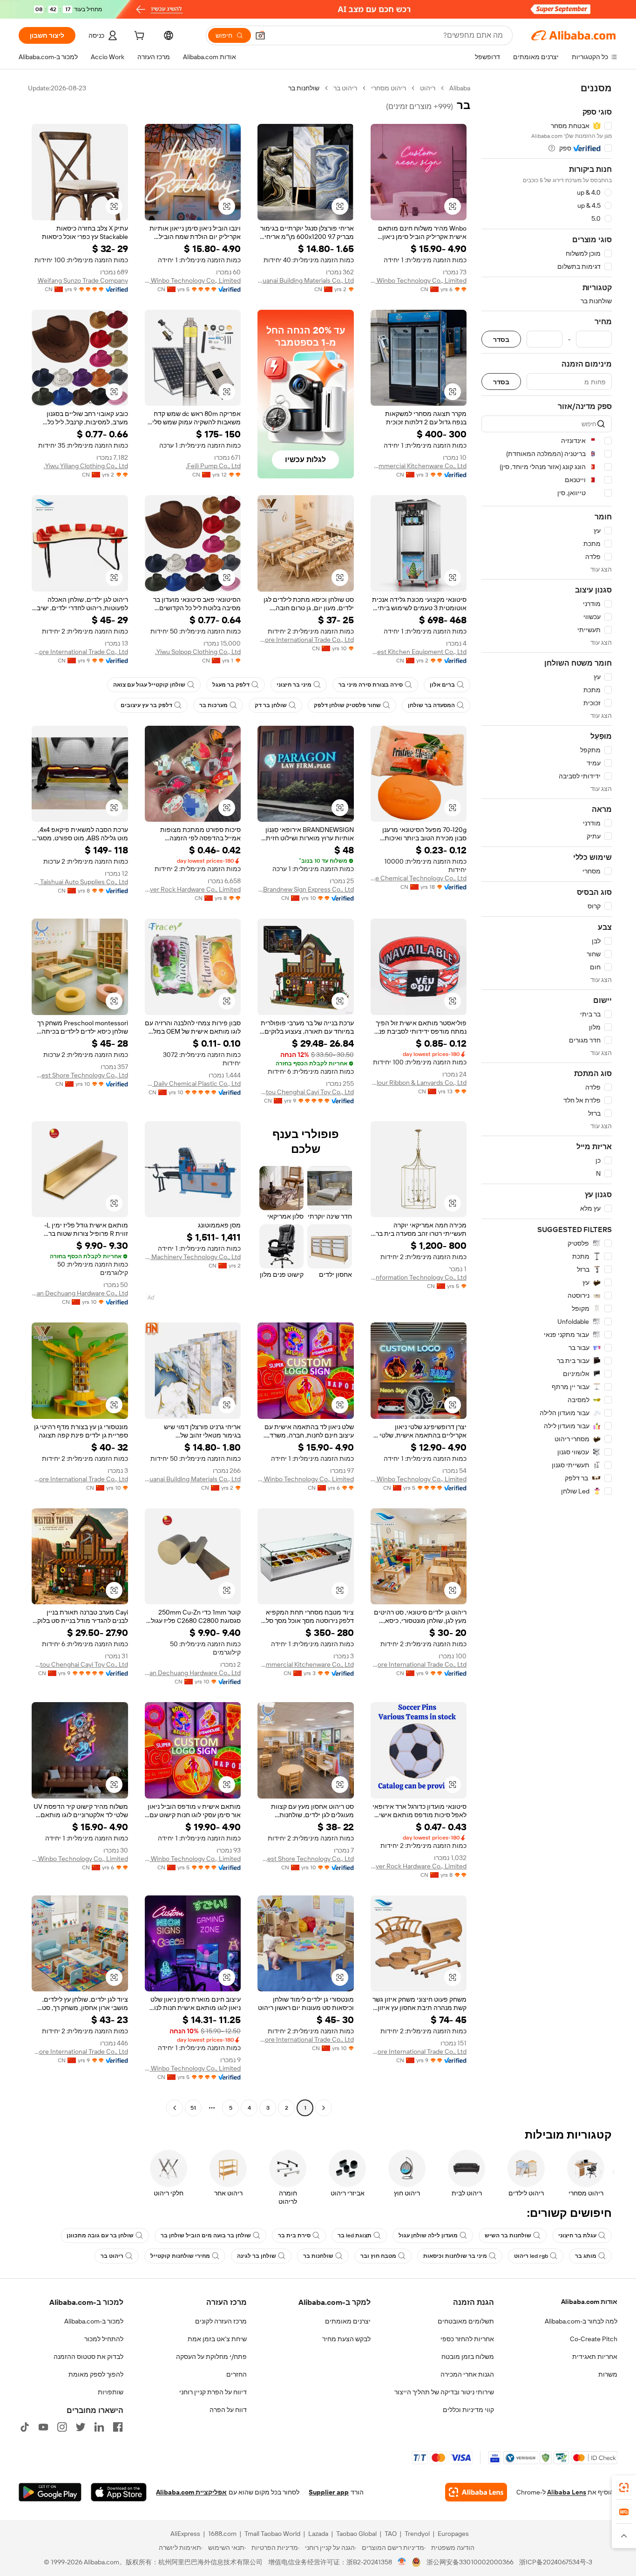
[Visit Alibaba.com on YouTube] (43, 2427)
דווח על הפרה (228, 2410)
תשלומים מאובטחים (466, 2321)
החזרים (237, 2374)
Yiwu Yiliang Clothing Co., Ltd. (86, 466)
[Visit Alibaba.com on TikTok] (25, 2427)
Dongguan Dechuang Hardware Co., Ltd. (80, 1293)
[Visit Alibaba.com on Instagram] (62, 2427)
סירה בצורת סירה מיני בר (371, 685)
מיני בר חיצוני (294, 685)
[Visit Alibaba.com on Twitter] (81, 2427)
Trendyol (417, 2534)
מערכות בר (213, 705)
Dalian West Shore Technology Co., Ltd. (80, 1075)
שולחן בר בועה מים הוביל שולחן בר (206, 2235)
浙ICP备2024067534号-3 (556, 2562)
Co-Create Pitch (594, 2339)
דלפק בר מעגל (231, 685)
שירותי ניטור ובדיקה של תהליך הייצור (444, 2392)
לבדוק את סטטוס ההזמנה (88, 2357)
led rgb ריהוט (531, 2256)
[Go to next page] (175, 2108)
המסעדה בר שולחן (431, 705)
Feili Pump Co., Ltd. (213, 466)
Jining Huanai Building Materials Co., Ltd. (306, 280)
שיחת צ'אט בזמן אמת (217, 2339)
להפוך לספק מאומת (96, 2374)
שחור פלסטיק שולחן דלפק (347, 705)
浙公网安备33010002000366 (470, 2562)
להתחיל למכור (104, 2339)
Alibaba (460, 88)
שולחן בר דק (271, 705)
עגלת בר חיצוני (577, 2235)
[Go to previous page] (324, 2108)
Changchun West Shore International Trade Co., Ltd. (306, 640)
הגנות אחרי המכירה (467, 2374)
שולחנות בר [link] (304, 88)
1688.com (222, 2534)
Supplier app (329, 2492)
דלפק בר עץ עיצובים (146, 705)
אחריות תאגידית (595, 2357)
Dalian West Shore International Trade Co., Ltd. (80, 652)
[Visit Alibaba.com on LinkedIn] (99, 2427)
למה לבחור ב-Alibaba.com (581, 2321)
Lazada (318, 2534)
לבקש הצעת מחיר (346, 2339)
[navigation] (547, 1099)
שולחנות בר (318, 2256)
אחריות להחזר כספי (467, 2339)
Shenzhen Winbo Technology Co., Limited (419, 280)
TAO (391, 2534)
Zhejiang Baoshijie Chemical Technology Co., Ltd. (419, 878)
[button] (260, 35)
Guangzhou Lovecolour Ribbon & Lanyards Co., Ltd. (419, 1083)
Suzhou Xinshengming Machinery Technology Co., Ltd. (193, 1257)
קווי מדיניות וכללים (468, 2410)
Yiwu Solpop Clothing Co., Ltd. (198, 652)
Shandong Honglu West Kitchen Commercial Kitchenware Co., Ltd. (419, 466)
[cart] (138, 37)
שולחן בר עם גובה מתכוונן (100, 2235)
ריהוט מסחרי (389, 88)
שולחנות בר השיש (508, 2235)
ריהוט (428, 88)
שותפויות (111, 2392)
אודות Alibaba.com (589, 2302)
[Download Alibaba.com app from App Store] (119, 2492)
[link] (624, 2487)
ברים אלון (442, 685)
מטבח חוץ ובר (378, 2256)
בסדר (501, 339)
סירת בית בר (294, 2235)
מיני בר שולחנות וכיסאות (455, 2256)
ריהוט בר (345, 88)
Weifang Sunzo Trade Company (83, 280)
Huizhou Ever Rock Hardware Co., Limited (193, 889)
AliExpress (185, 2534)
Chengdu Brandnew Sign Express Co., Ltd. (306, 889)
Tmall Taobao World (272, 2534)
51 (193, 2108)
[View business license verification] (402, 2562)
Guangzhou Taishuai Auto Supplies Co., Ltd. (80, 882)
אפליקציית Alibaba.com (191, 2492)
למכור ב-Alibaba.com (94, 2321)
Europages (453, 2534)
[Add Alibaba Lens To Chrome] (476, 2492)
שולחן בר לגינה (257, 2256)
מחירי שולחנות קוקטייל (180, 2256)
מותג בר (586, 2256)
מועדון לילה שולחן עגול (428, 2235)
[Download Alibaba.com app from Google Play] (50, 2492)
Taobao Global (356, 2534)
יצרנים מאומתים (348, 2321)
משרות (608, 2374)
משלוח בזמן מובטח (468, 2357)
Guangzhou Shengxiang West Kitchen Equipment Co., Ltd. (419, 652)
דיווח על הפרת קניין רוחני (213, 2392)
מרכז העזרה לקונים (221, 2321)
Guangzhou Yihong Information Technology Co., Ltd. (419, 1277)
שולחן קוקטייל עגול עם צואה (149, 685)
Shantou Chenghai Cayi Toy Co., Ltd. (306, 1092)
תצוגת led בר (355, 2235)
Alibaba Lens (567, 2492)
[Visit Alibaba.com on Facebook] (118, 2427)
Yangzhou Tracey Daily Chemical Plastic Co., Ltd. (193, 1084)
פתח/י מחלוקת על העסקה (211, 2357)
